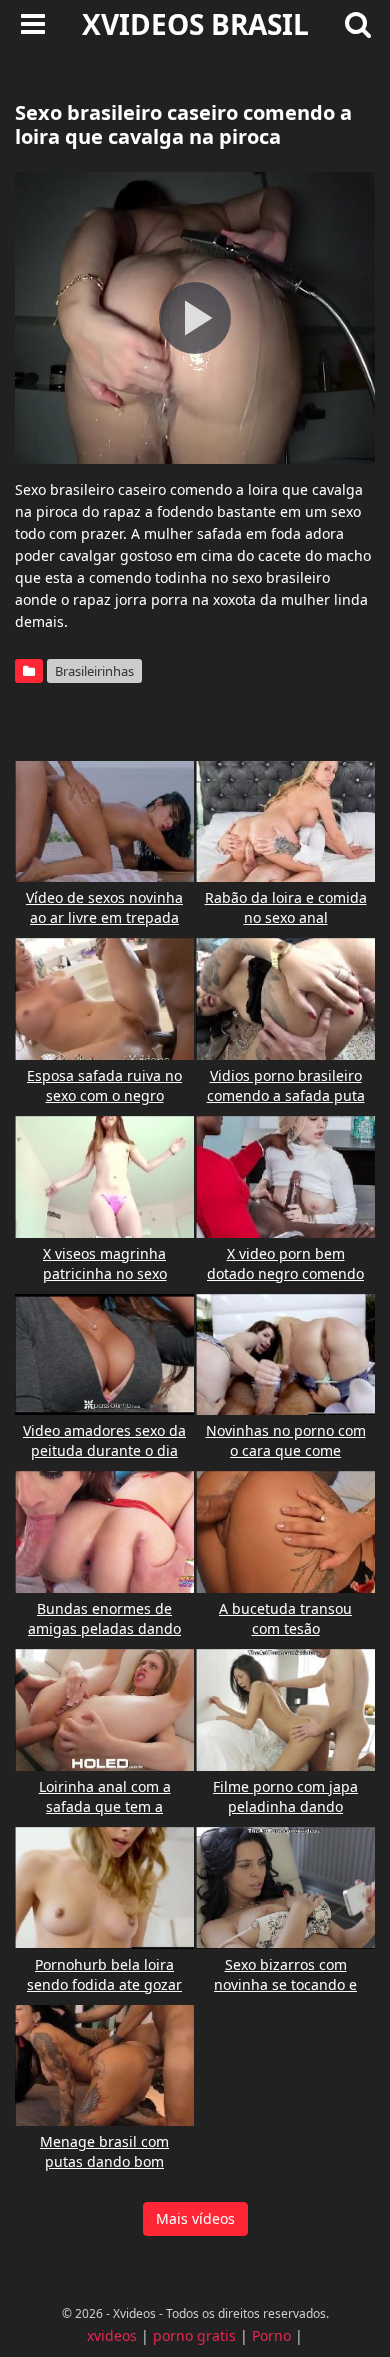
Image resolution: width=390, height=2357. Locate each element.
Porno (271, 2335)
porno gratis (194, 2335)
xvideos (112, 2335)
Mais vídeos (195, 2218)
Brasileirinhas (94, 671)
